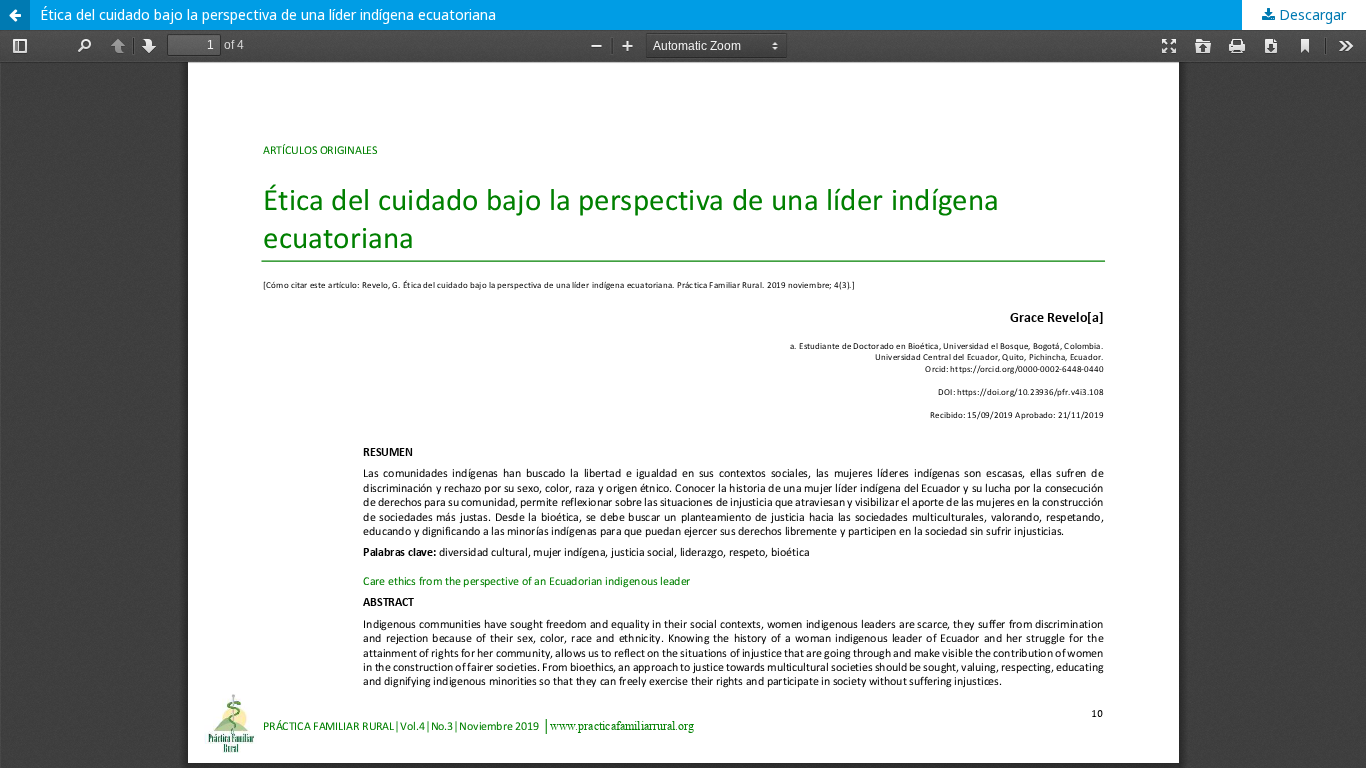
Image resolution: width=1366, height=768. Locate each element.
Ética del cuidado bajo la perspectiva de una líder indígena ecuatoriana (268, 14)
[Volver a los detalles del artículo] (15, 15)
